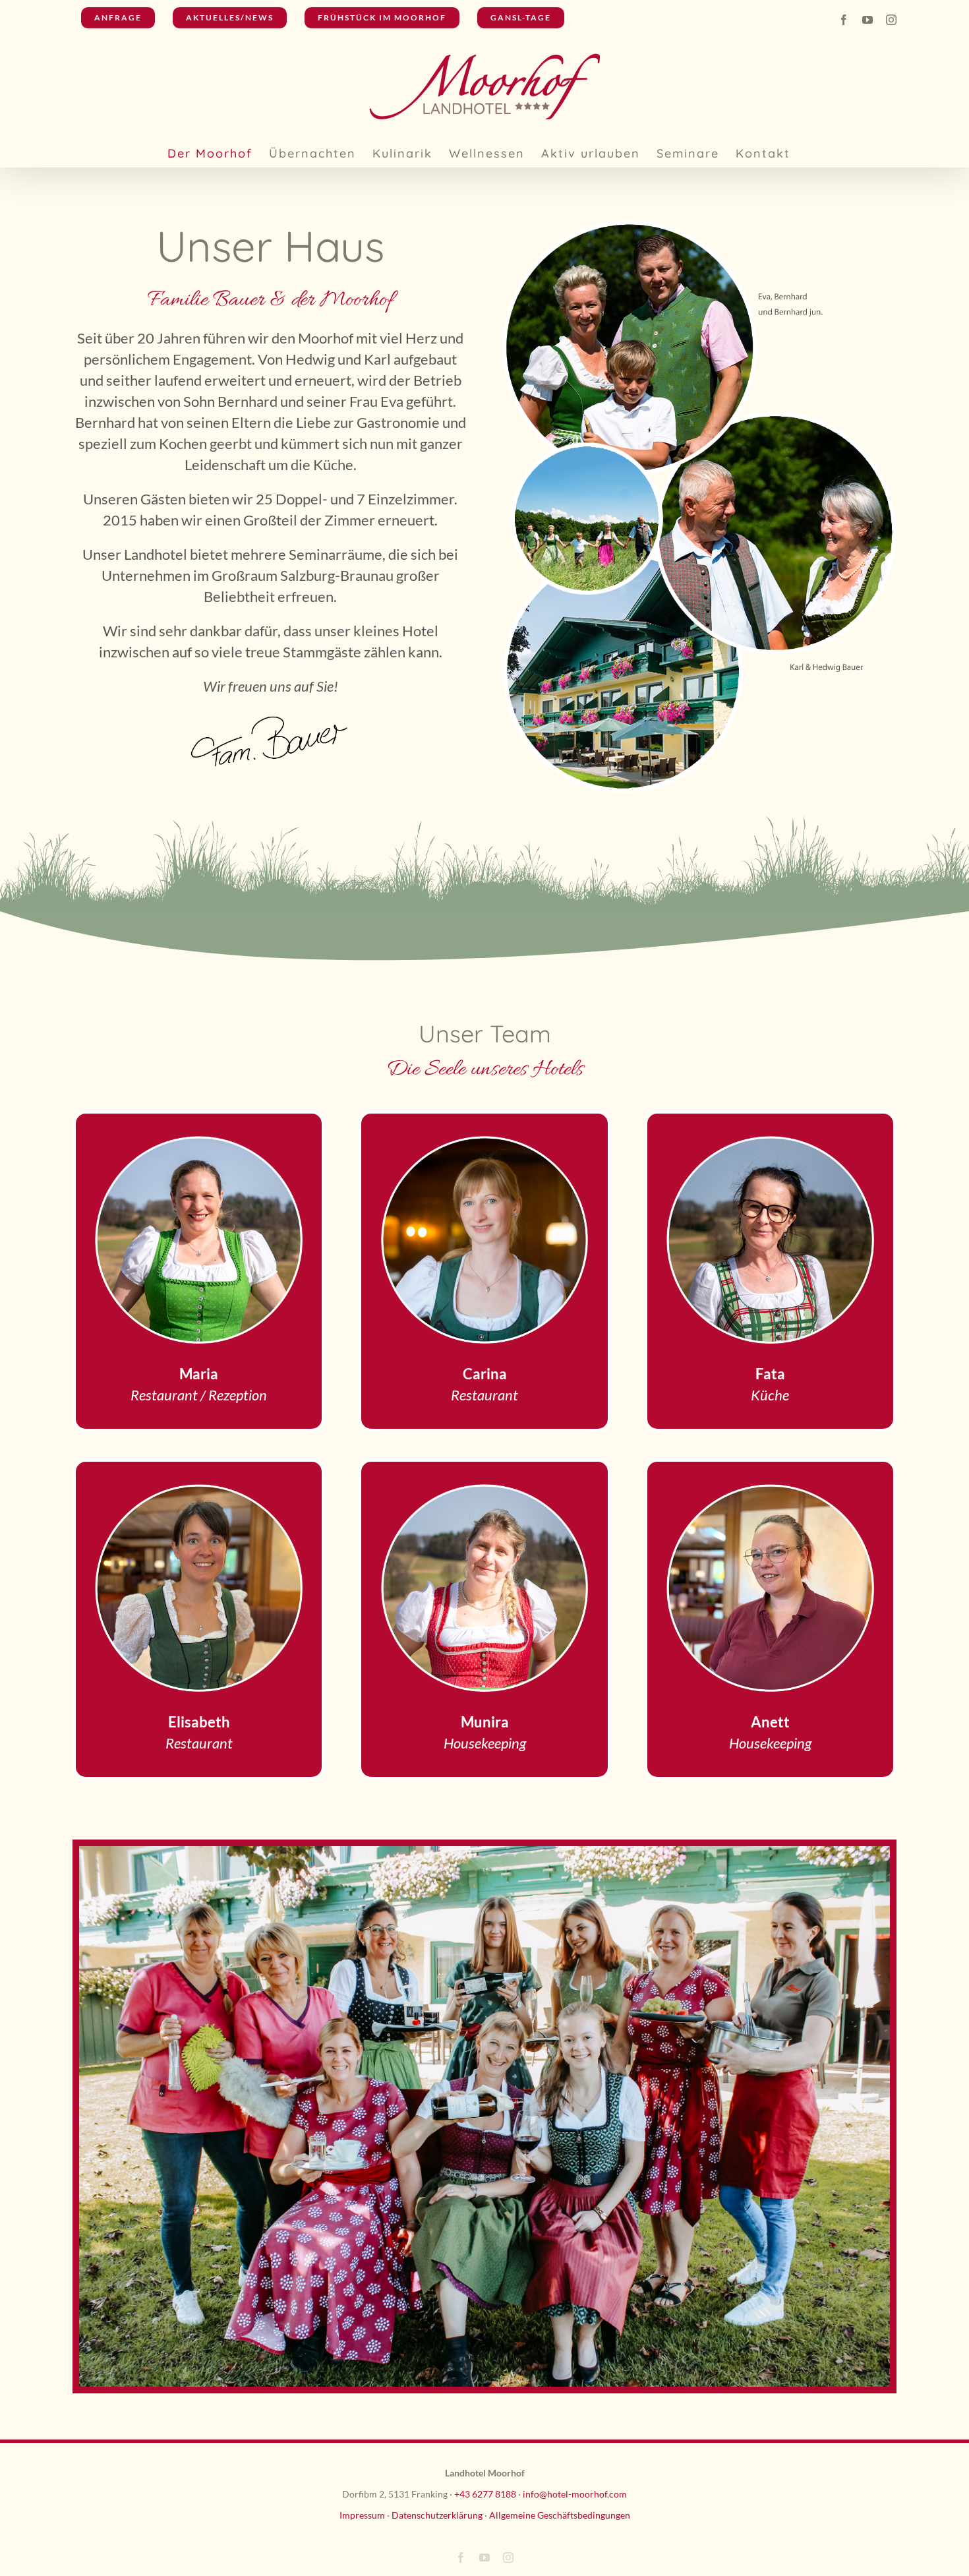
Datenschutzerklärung (437, 2515)
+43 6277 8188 (485, 2494)
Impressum (362, 2515)
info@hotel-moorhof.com (575, 2494)
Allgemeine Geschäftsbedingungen (560, 2515)
